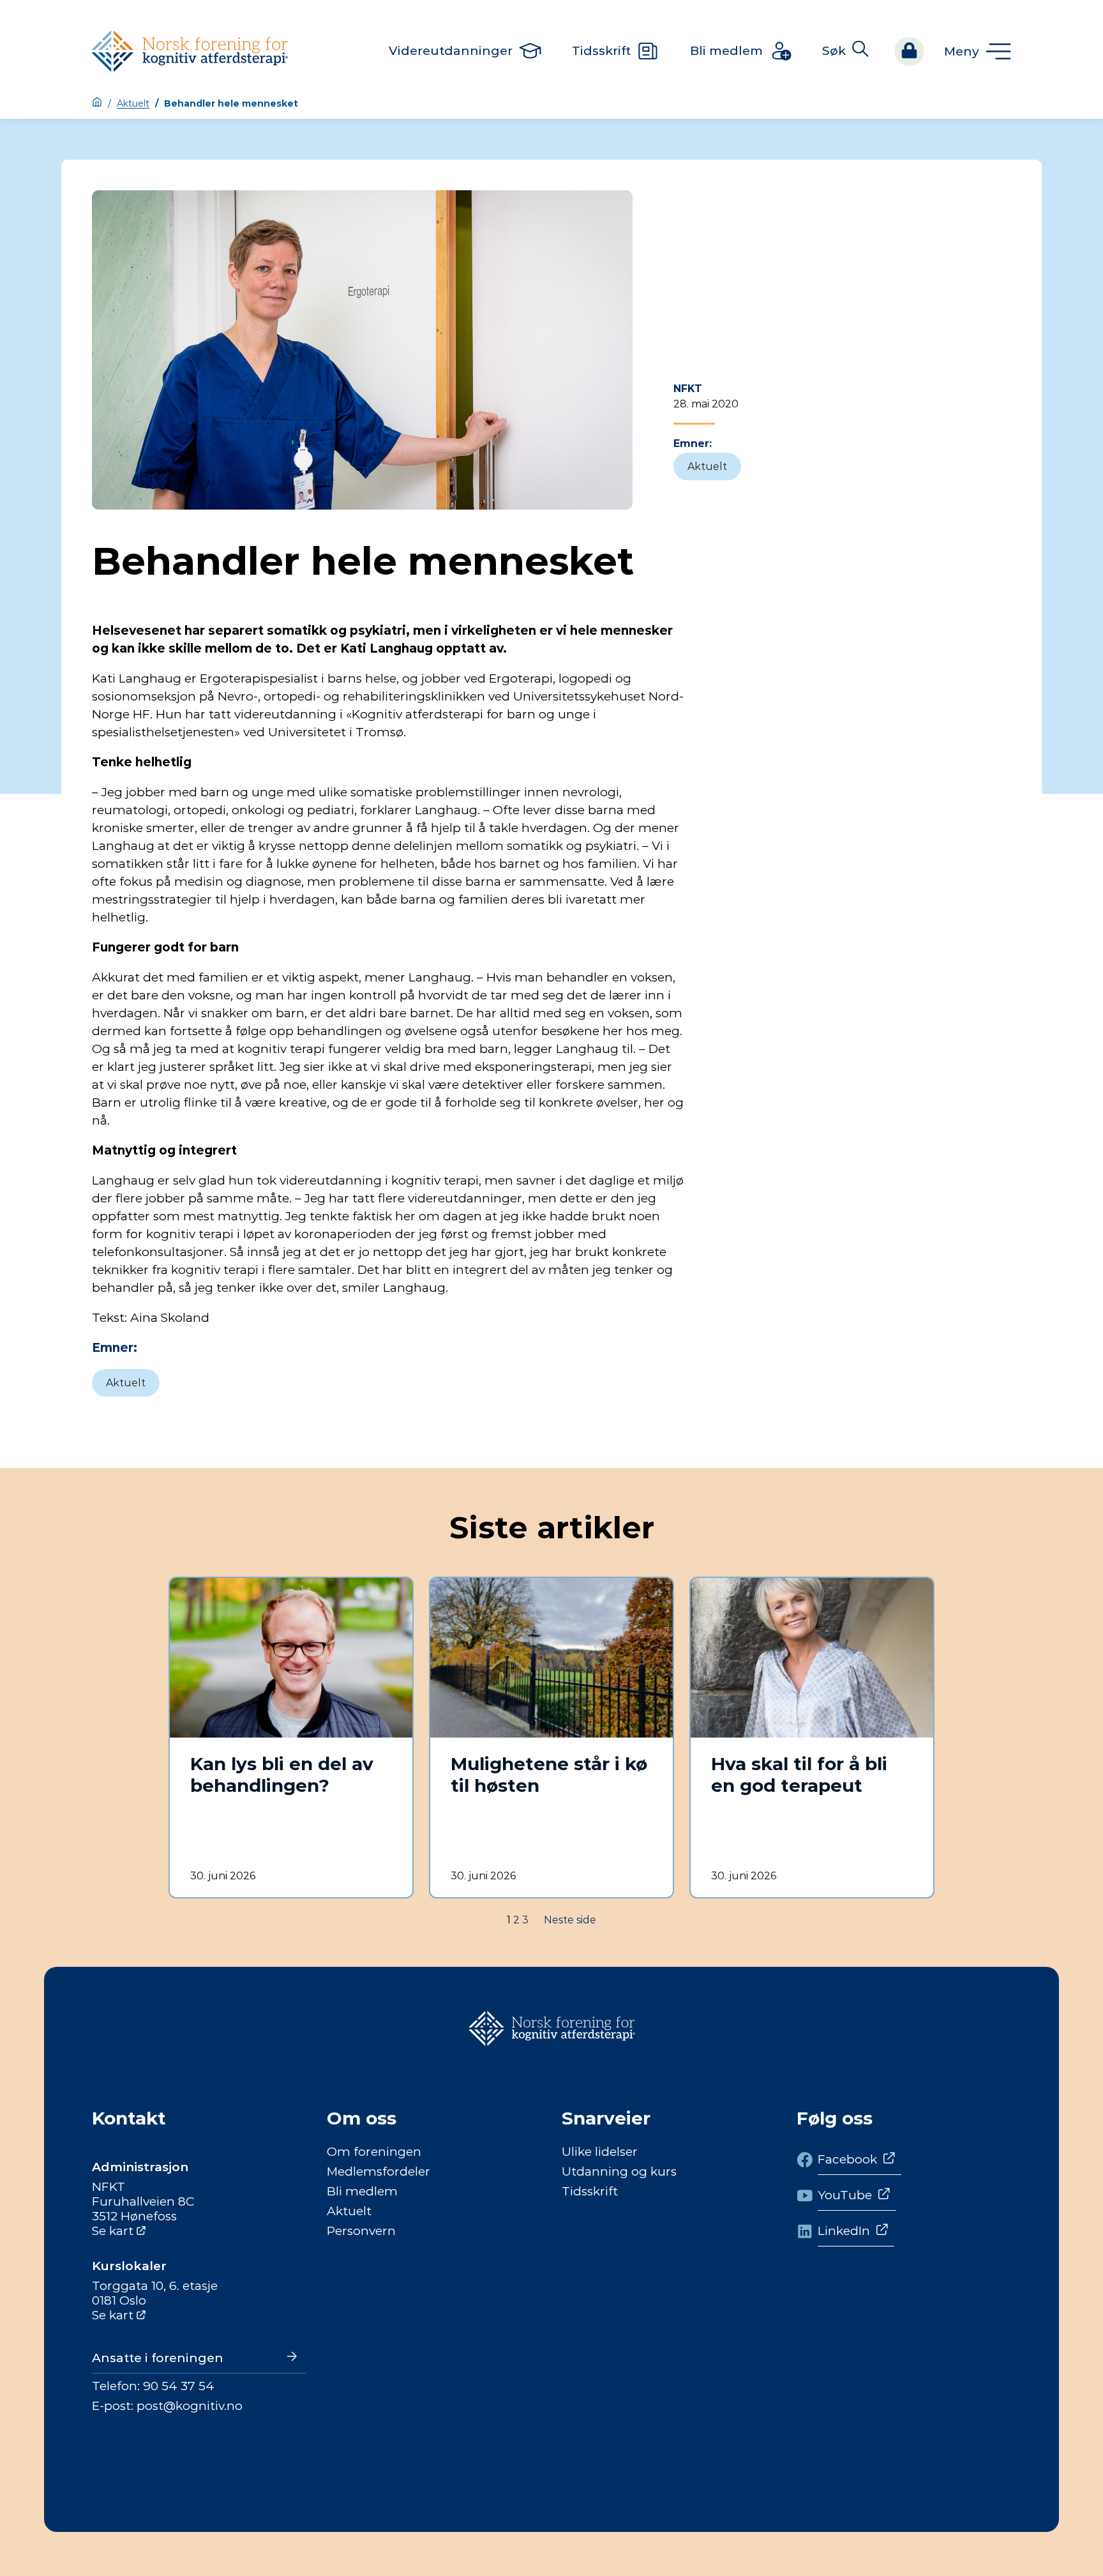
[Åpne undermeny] (978, 51)
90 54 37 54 (179, 2386)
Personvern (361, 2231)
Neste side (570, 1920)
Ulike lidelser (600, 2152)
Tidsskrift (590, 2191)
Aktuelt (133, 103)
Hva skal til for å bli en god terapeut (799, 1775)
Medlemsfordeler (379, 2171)
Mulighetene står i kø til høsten (549, 1775)
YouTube (845, 2195)
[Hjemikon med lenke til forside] (97, 103)
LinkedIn (844, 2231)
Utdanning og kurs (619, 2171)
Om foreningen (374, 2152)
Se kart (113, 2231)
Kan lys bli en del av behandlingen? (282, 1775)
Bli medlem (362, 2191)
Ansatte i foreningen (158, 2358)
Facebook (847, 2159)
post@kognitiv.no (190, 2406)
